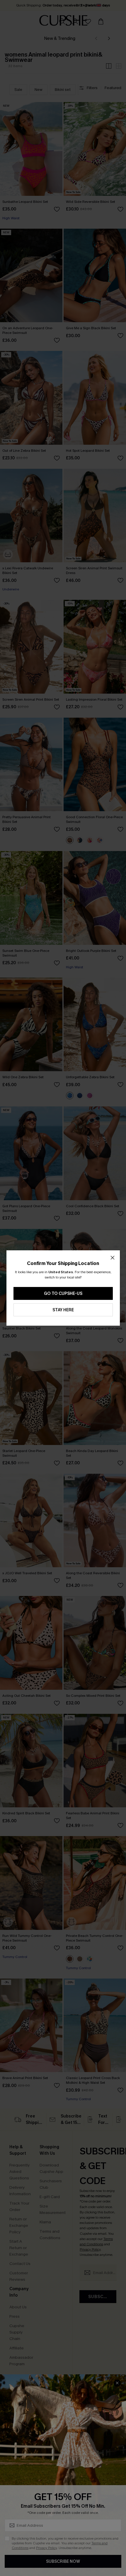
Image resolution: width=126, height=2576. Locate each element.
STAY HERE (63, 1310)
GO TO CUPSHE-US (63, 1294)
